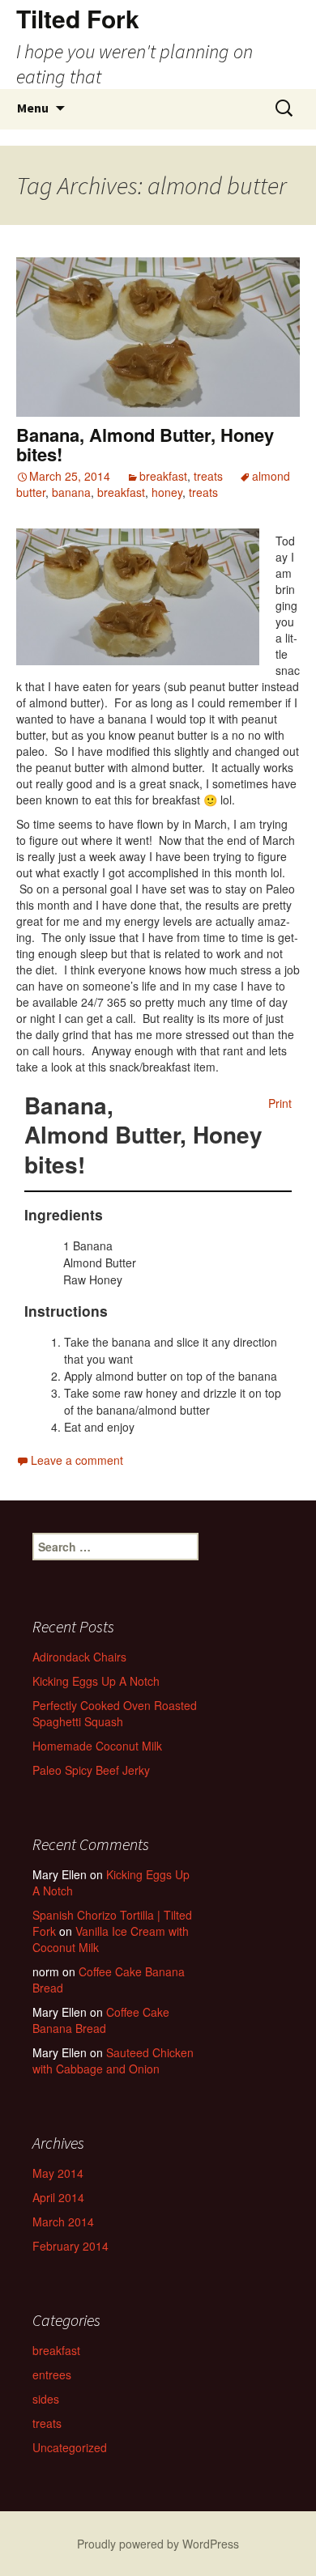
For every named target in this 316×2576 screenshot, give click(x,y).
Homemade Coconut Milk (97, 1746)
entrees (52, 2374)
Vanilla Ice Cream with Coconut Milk (111, 1939)
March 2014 (63, 2222)
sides (46, 2399)
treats (208, 476)
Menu (33, 108)
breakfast (163, 476)
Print (280, 1103)
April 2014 (58, 2197)
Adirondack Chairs (79, 1657)
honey (167, 492)
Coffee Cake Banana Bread (109, 1980)
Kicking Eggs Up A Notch (96, 1681)
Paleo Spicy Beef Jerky (91, 1770)
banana (71, 492)
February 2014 (70, 2246)
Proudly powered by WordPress (158, 2544)
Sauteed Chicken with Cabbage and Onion (113, 2060)
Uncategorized (70, 2447)
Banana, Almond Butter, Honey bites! (145, 444)
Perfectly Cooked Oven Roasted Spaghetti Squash (115, 1713)
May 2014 (58, 2173)
